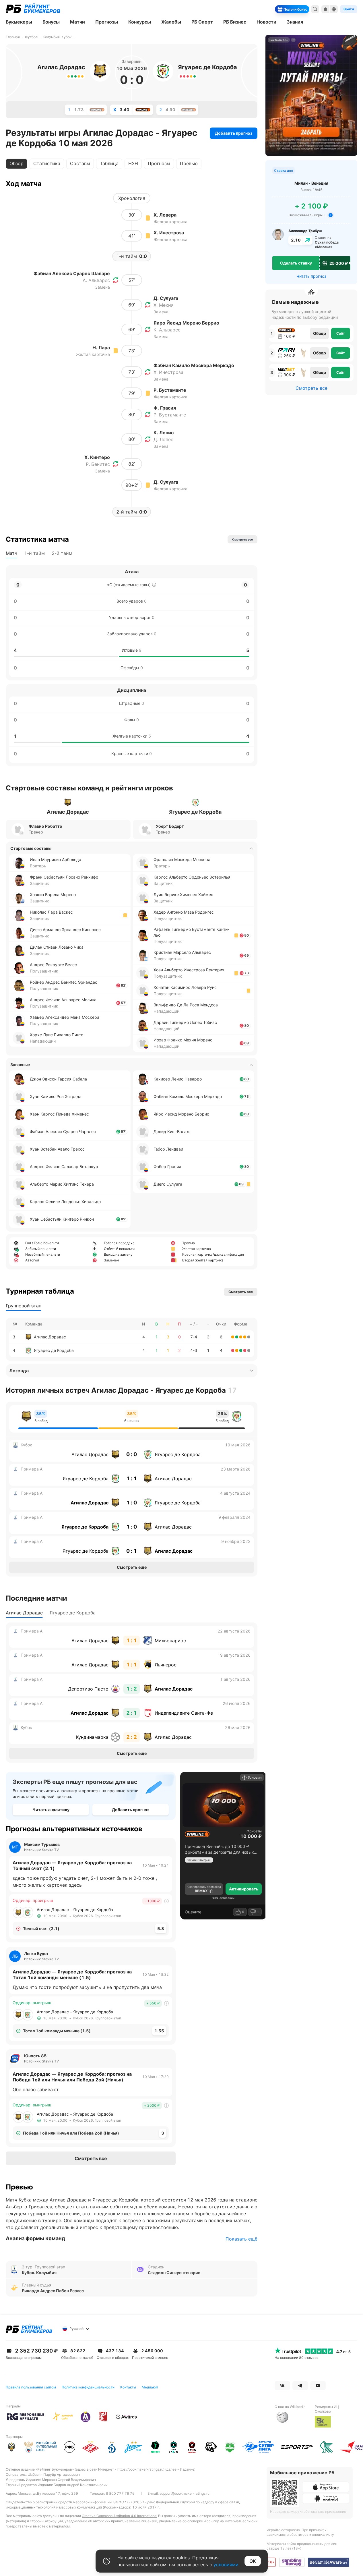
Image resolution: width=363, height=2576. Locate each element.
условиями (226, 2565)
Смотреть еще (132, 1567)
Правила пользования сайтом (31, 2387)
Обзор (320, 333)
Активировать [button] (244, 1889)
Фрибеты (254, 1831)
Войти (349, 9)
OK (253, 2561)
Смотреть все (91, 2158)
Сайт (341, 333)
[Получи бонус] (305, 9)
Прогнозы (159, 163)
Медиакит (150, 2387)
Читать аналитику (51, 1810)
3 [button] (163, 2133)
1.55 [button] (159, 2031)
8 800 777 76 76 (120, 2493)
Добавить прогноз (234, 133)
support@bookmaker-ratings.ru (185, 2493)
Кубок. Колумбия (39, 2273)
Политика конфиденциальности (88, 2387)
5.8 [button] (161, 1928)
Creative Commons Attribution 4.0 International (120, 2516)
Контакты (128, 2387)
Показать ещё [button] (241, 2239)
